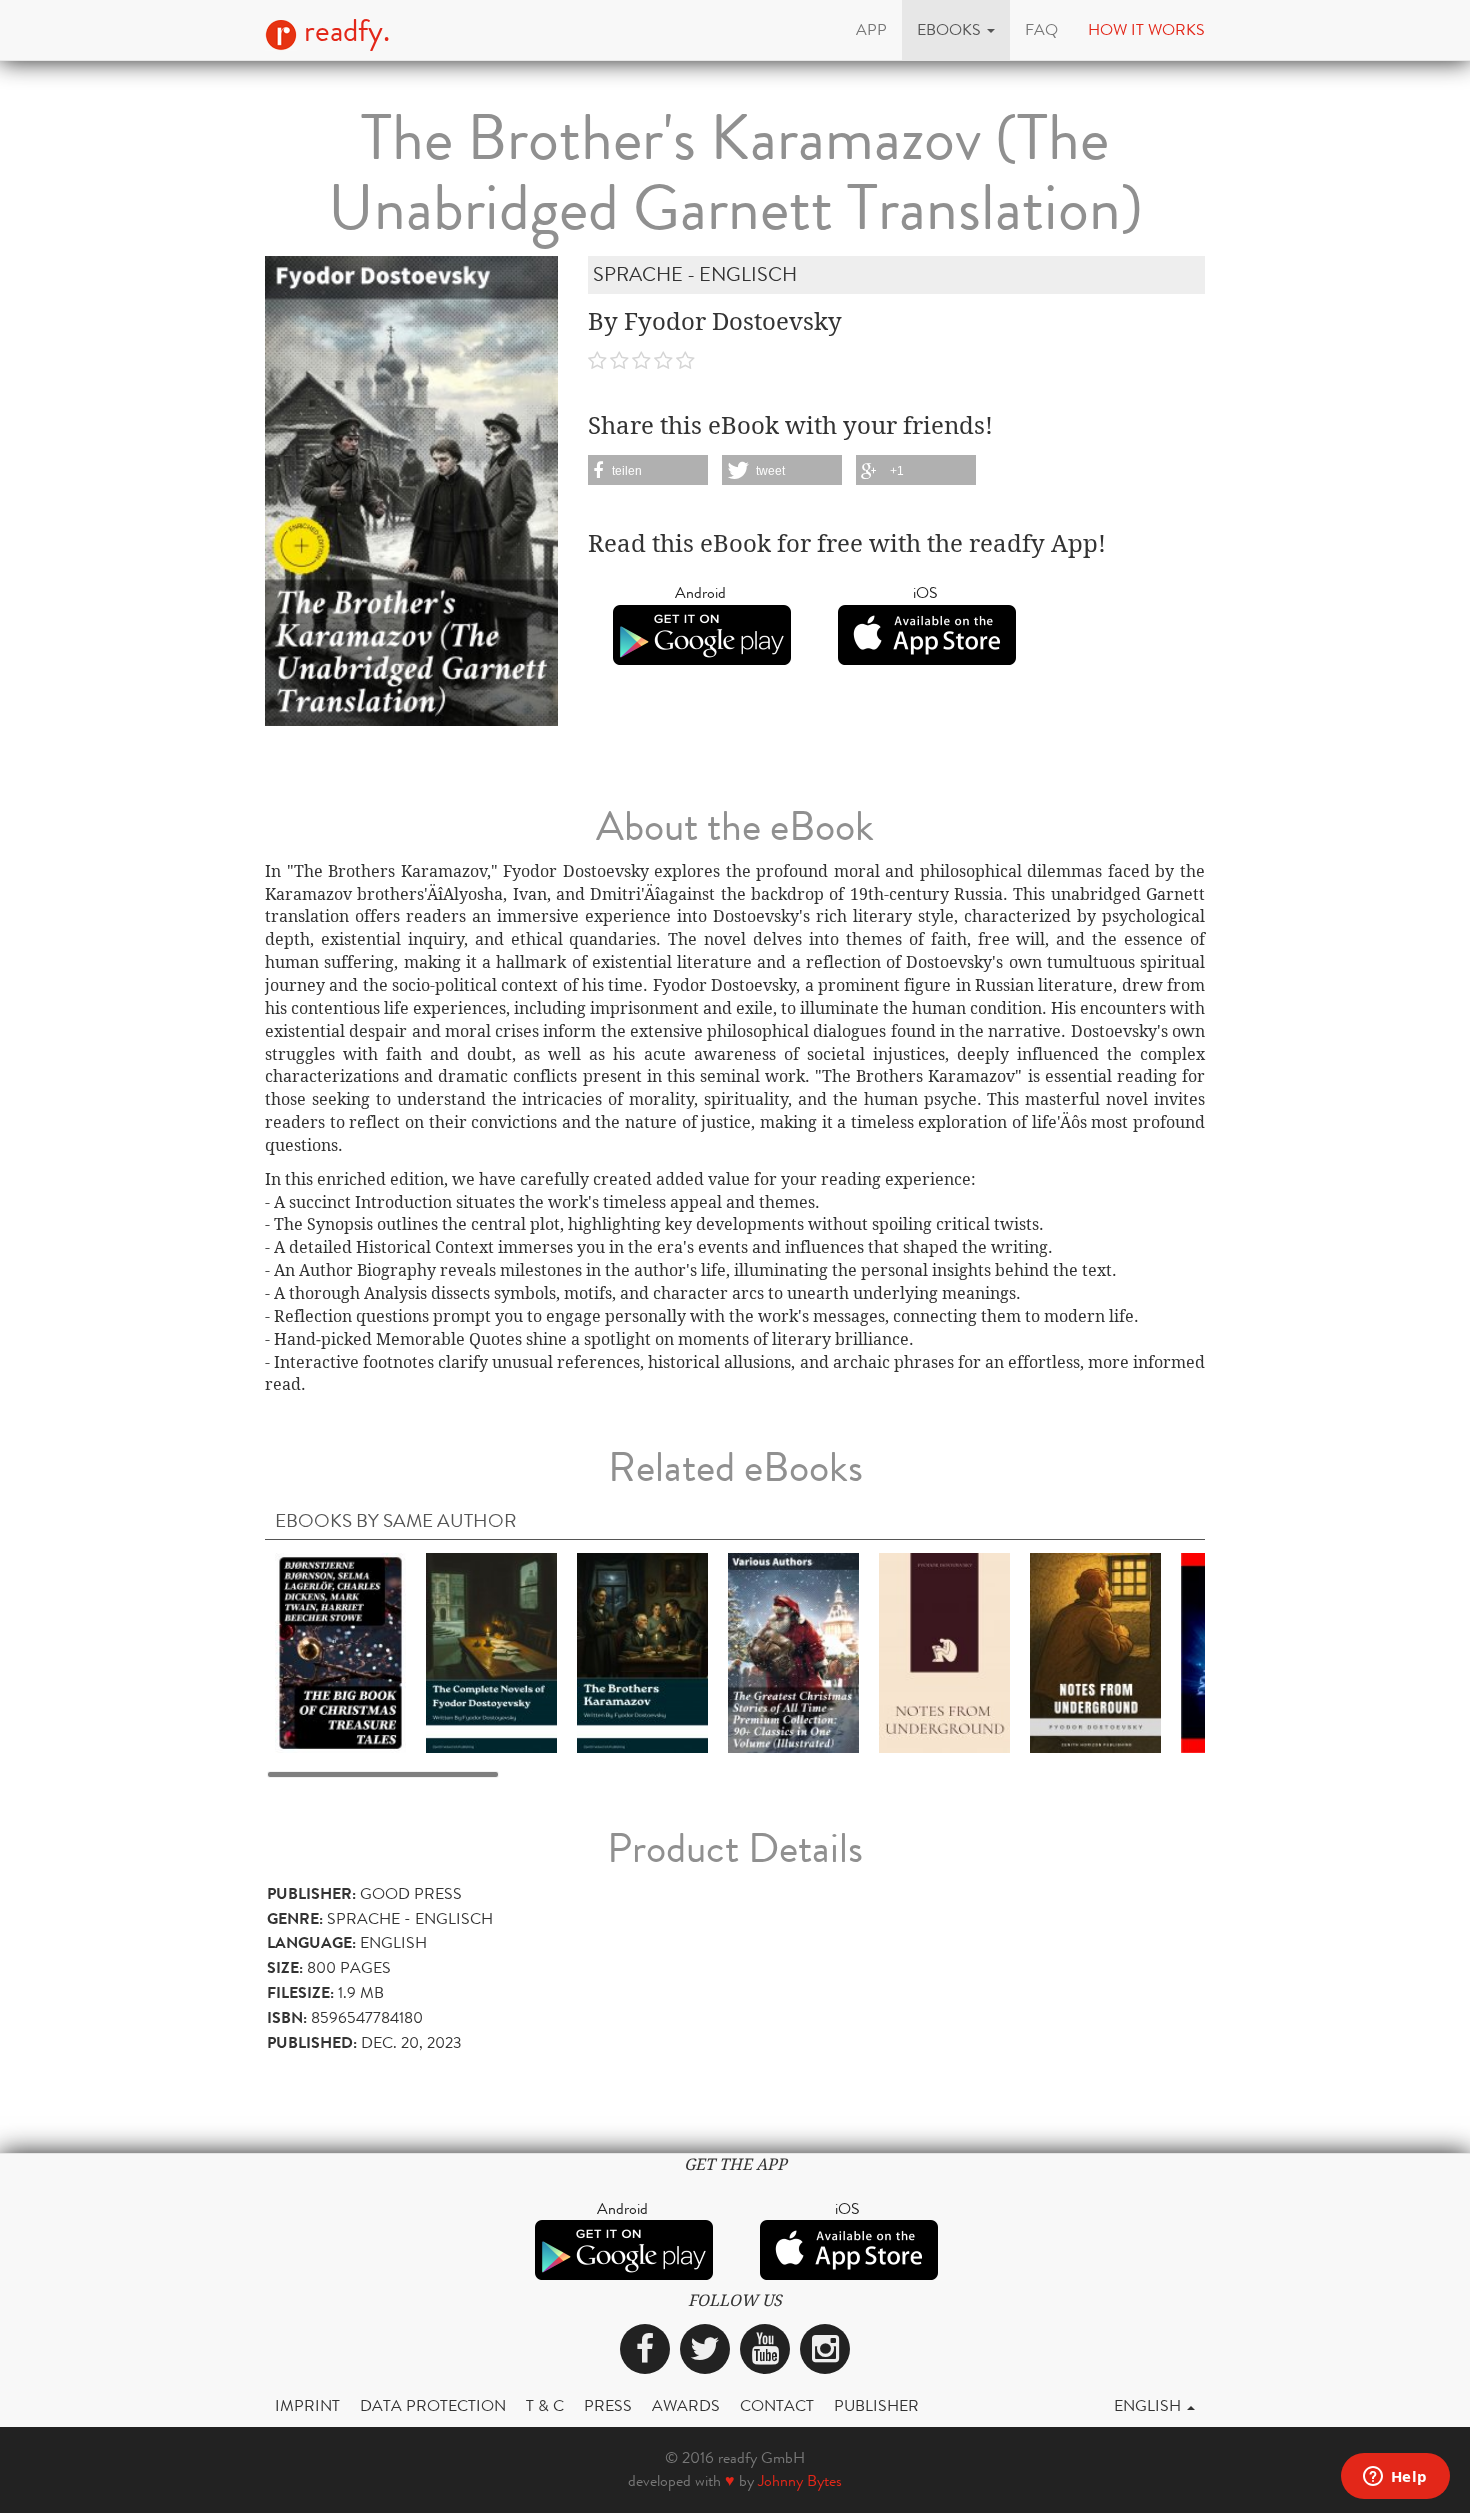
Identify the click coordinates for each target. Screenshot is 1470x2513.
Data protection (433, 2405)
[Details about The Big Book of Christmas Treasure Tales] (340, 1651)
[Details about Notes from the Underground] (1095, 1651)
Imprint (307, 2405)
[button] (956, 30)
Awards (686, 2405)
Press (608, 2405)
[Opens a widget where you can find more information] (1395, 2478)
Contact (777, 2405)
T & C (545, 2405)
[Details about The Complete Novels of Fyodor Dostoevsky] (491, 1651)
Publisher (876, 2405)
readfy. (343, 31)
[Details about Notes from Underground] (944, 1651)
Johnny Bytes (800, 2480)
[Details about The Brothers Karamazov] (642, 1651)
